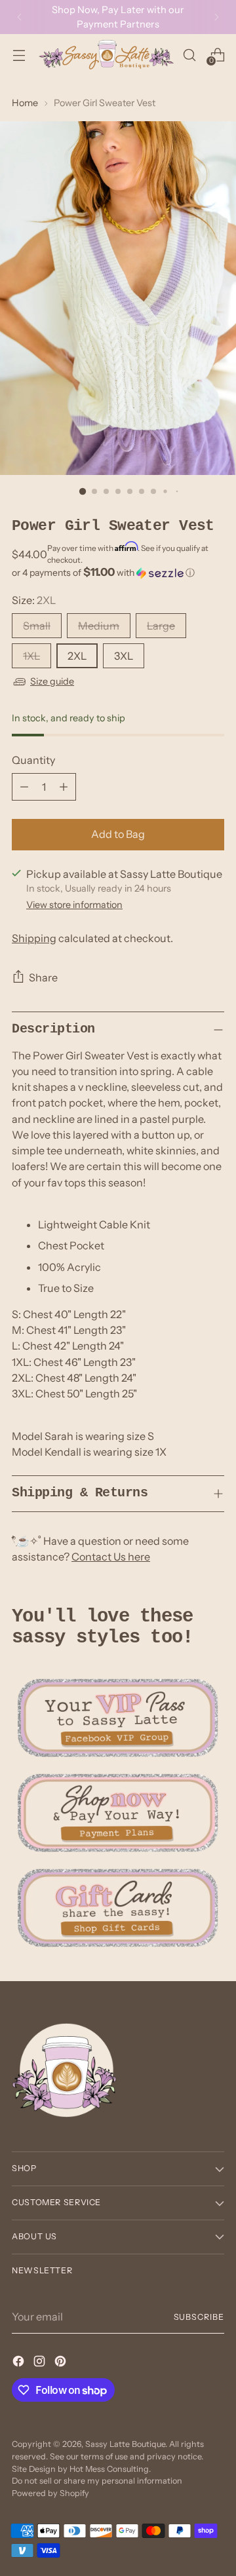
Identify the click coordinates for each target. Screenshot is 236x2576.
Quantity (33, 760)
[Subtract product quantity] (24, 787)
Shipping (34, 938)
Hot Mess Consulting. (110, 2469)
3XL (124, 656)
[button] (118, 573)
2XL (77, 656)
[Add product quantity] (64, 787)
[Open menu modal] (19, 55)
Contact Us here (111, 1557)
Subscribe (199, 2317)
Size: (34, 600)
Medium (99, 626)
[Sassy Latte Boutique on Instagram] (41, 2363)
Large (161, 626)
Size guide (52, 681)
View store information (74, 905)
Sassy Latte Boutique (125, 2444)
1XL (31, 656)
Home (25, 103)
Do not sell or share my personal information (97, 2481)
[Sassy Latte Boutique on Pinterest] (62, 2363)
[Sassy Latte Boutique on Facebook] (20, 2363)
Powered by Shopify (50, 2493)
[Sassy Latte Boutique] (106, 55)
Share (43, 977)
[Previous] (20, 17)
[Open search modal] (189, 55)
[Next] (216, 17)
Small (37, 626)
